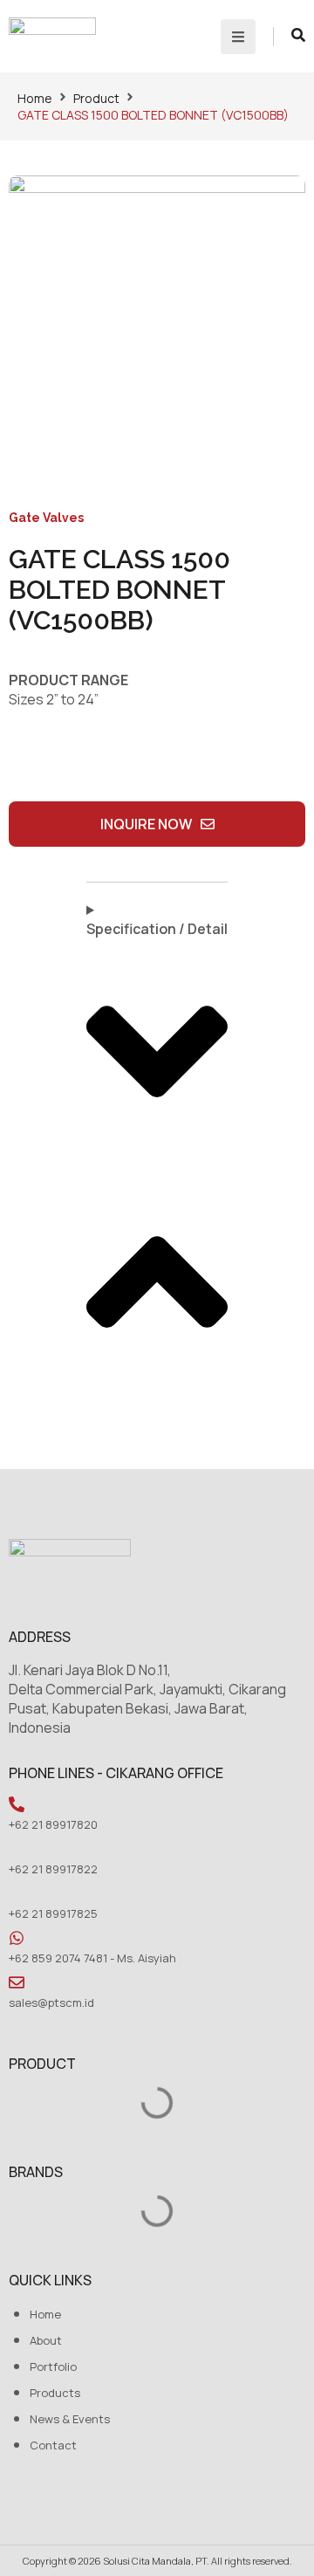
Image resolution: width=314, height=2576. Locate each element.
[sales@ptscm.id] (17, 1982)
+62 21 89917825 (53, 1913)
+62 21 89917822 (53, 1869)
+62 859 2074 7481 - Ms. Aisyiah (92, 1958)
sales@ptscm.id (51, 2002)
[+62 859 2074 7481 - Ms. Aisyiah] (17, 1938)
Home (35, 98)
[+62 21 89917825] (17, 1893)
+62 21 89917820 (53, 1824)
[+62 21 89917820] (17, 1804)
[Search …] (298, 37)
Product (96, 98)
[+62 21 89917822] (17, 1849)
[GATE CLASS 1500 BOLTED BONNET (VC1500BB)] (157, 324)
